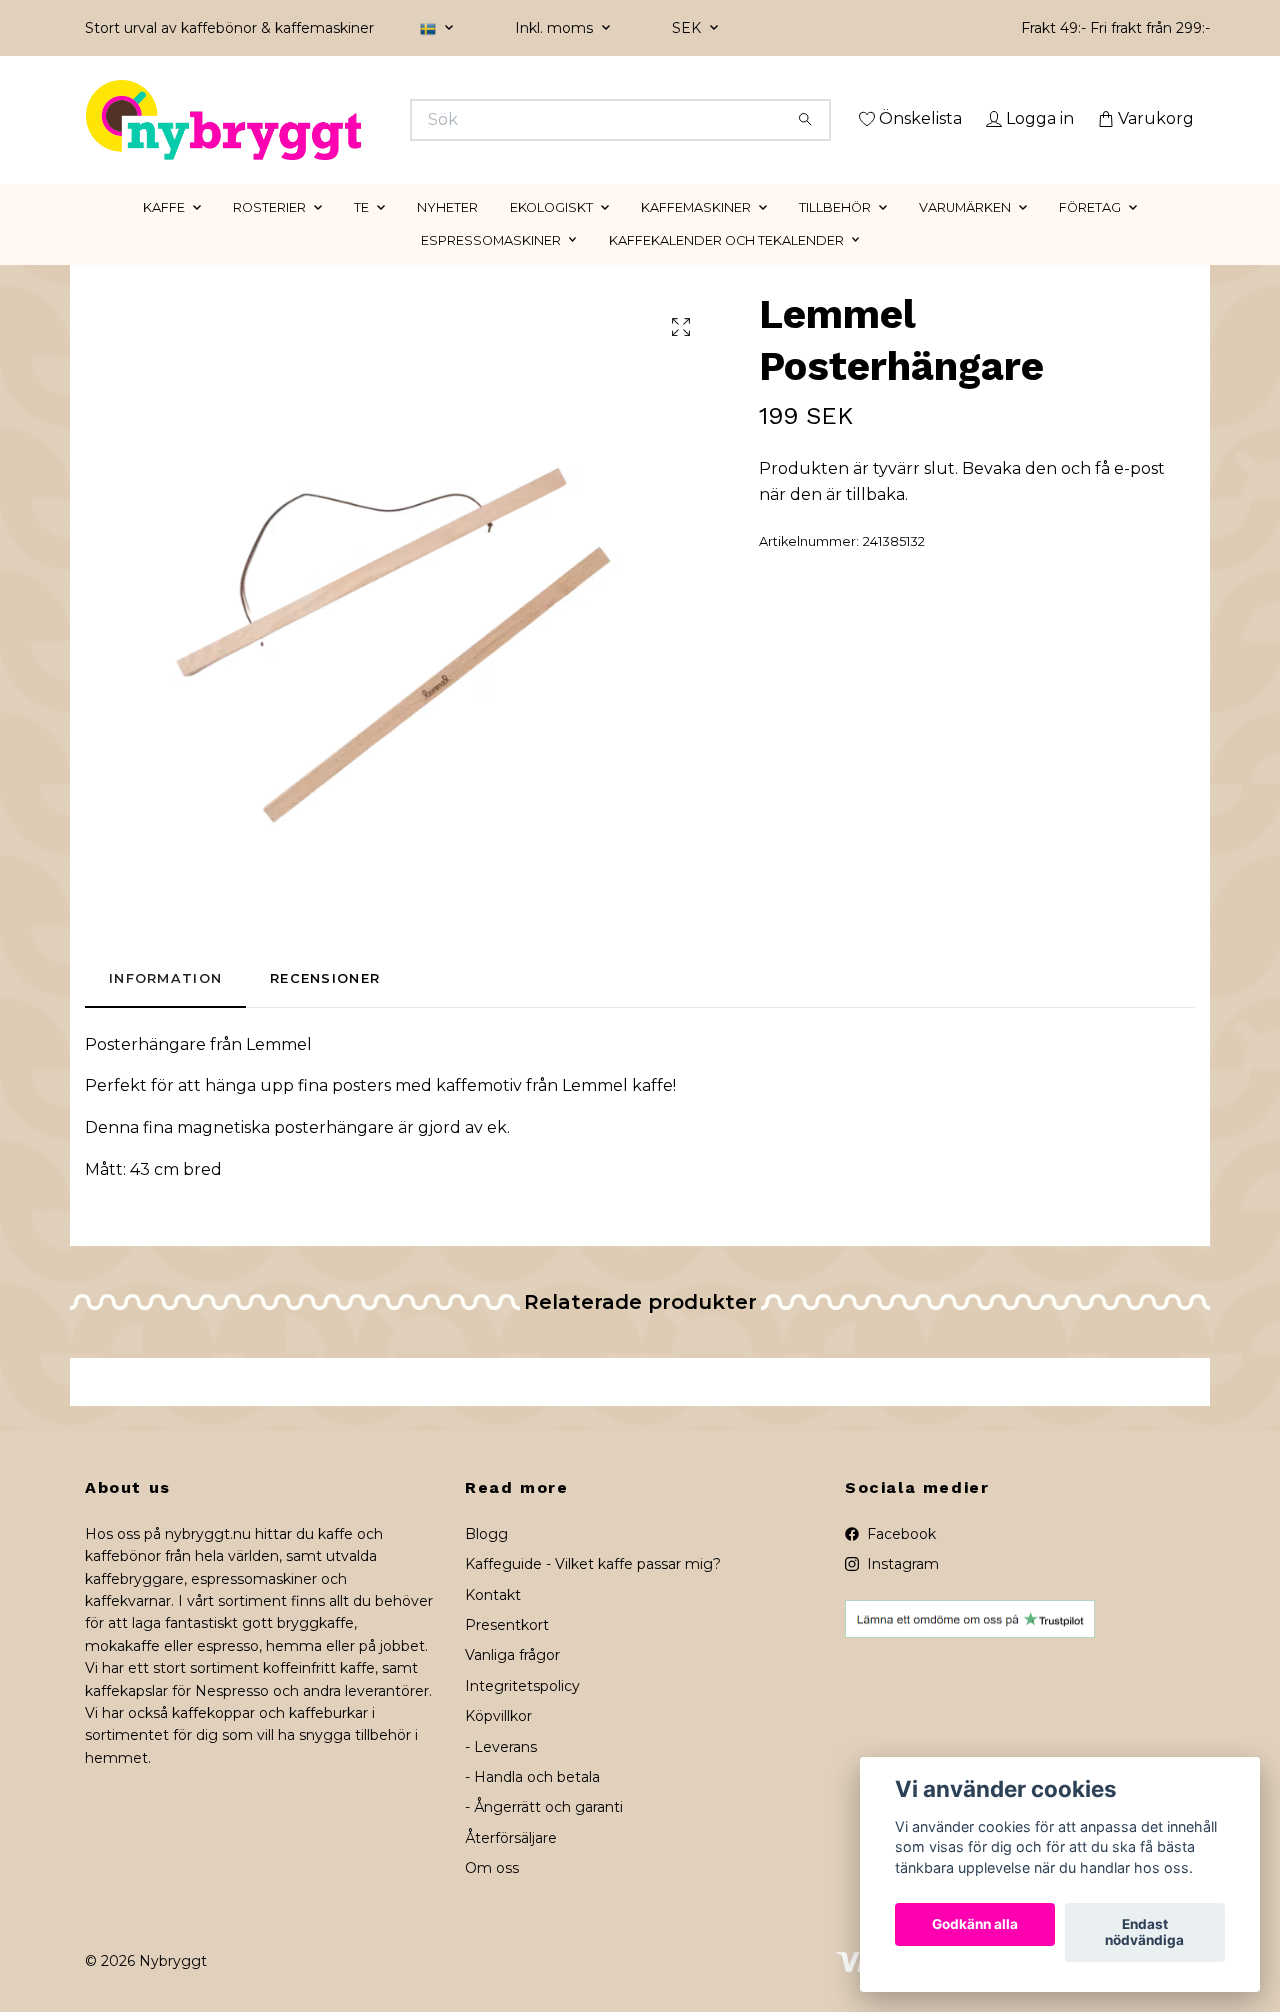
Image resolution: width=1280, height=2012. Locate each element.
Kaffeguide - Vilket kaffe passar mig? (593, 1593)
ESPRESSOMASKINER (491, 268)
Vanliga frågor (512, 1684)
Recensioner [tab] (325, 1007)
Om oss (492, 1897)
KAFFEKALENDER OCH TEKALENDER (726, 268)
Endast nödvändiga (1144, 1933)
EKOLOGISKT (551, 235)
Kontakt (493, 1623)
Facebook (899, 1562)
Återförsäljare (511, 1866)
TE (361, 235)
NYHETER (447, 235)
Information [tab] (165, 1007)
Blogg (486, 1562)
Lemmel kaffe (617, 1114)
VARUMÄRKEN (965, 235)
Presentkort (507, 1653)
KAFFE (164, 235)
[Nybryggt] (363, 120)
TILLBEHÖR (835, 235)
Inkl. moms (556, 28)
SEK (688, 28)
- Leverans (501, 1775)
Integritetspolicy (522, 1714)
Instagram (901, 1593)
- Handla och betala (532, 1805)
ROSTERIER (269, 235)
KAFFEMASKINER (696, 235)
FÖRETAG (1090, 235)
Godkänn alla (975, 1925)
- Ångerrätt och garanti (544, 1836)
